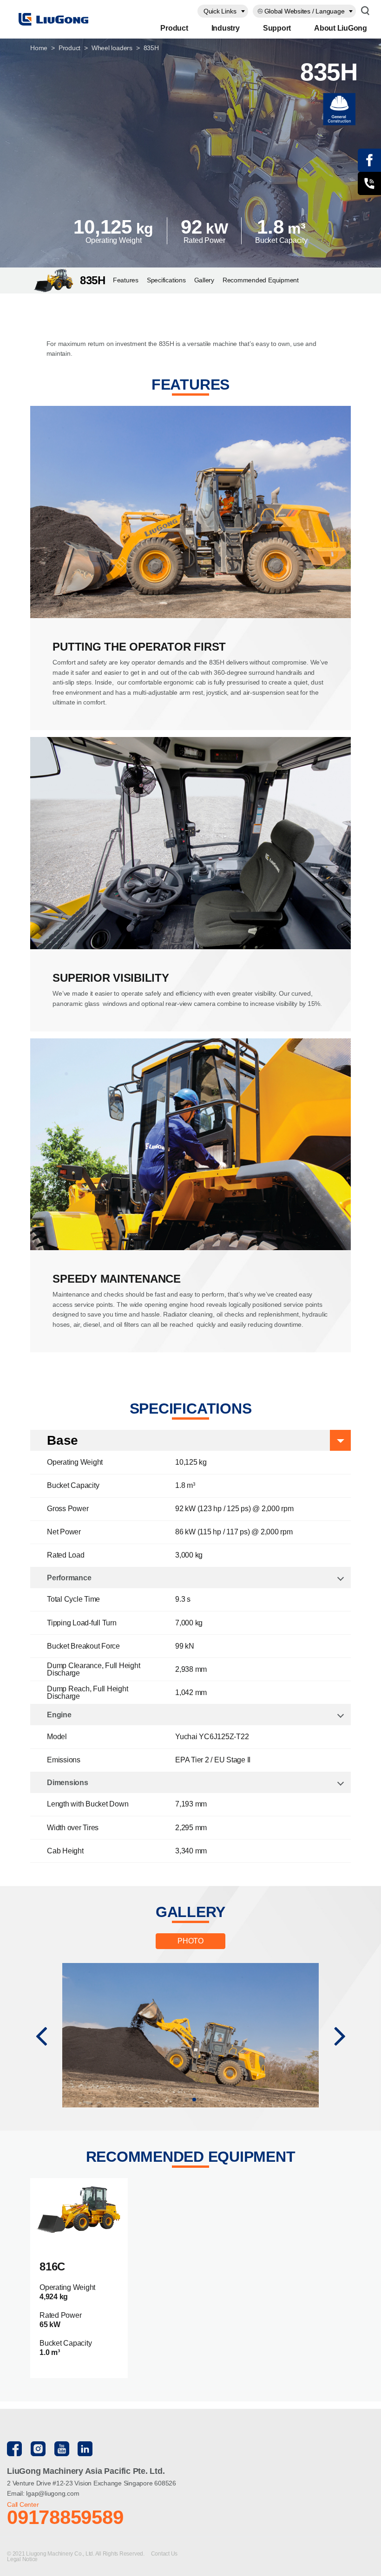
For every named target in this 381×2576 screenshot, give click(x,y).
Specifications (166, 280)
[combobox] (223, 11)
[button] (41, 2035)
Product (174, 28)
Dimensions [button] (68, 1783)
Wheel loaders (112, 48)
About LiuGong (341, 28)
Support (277, 28)
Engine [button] (59, 1715)
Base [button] (62, 1440)
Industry (226, 28)
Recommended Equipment (261, 280)
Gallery (204, 280)
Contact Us (165, 2554)
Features (126, 280)
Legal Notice (22, 2559)
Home (39, 48)
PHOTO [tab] (190, 1941)
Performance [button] (69, 1578)
